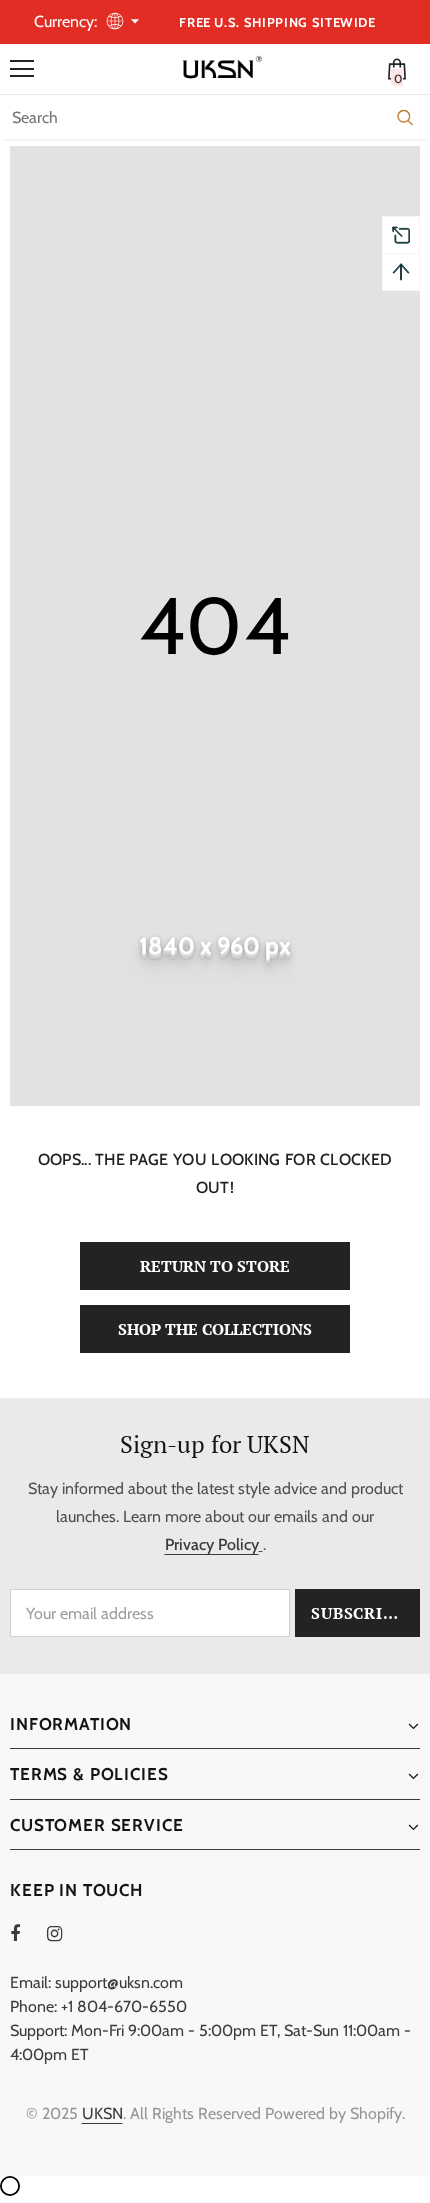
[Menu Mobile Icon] (22, 69)
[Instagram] (65, 1933)
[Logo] (220, 68)
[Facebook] (28, 1933)
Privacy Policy (212, 1544)
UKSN (102, 2113)
